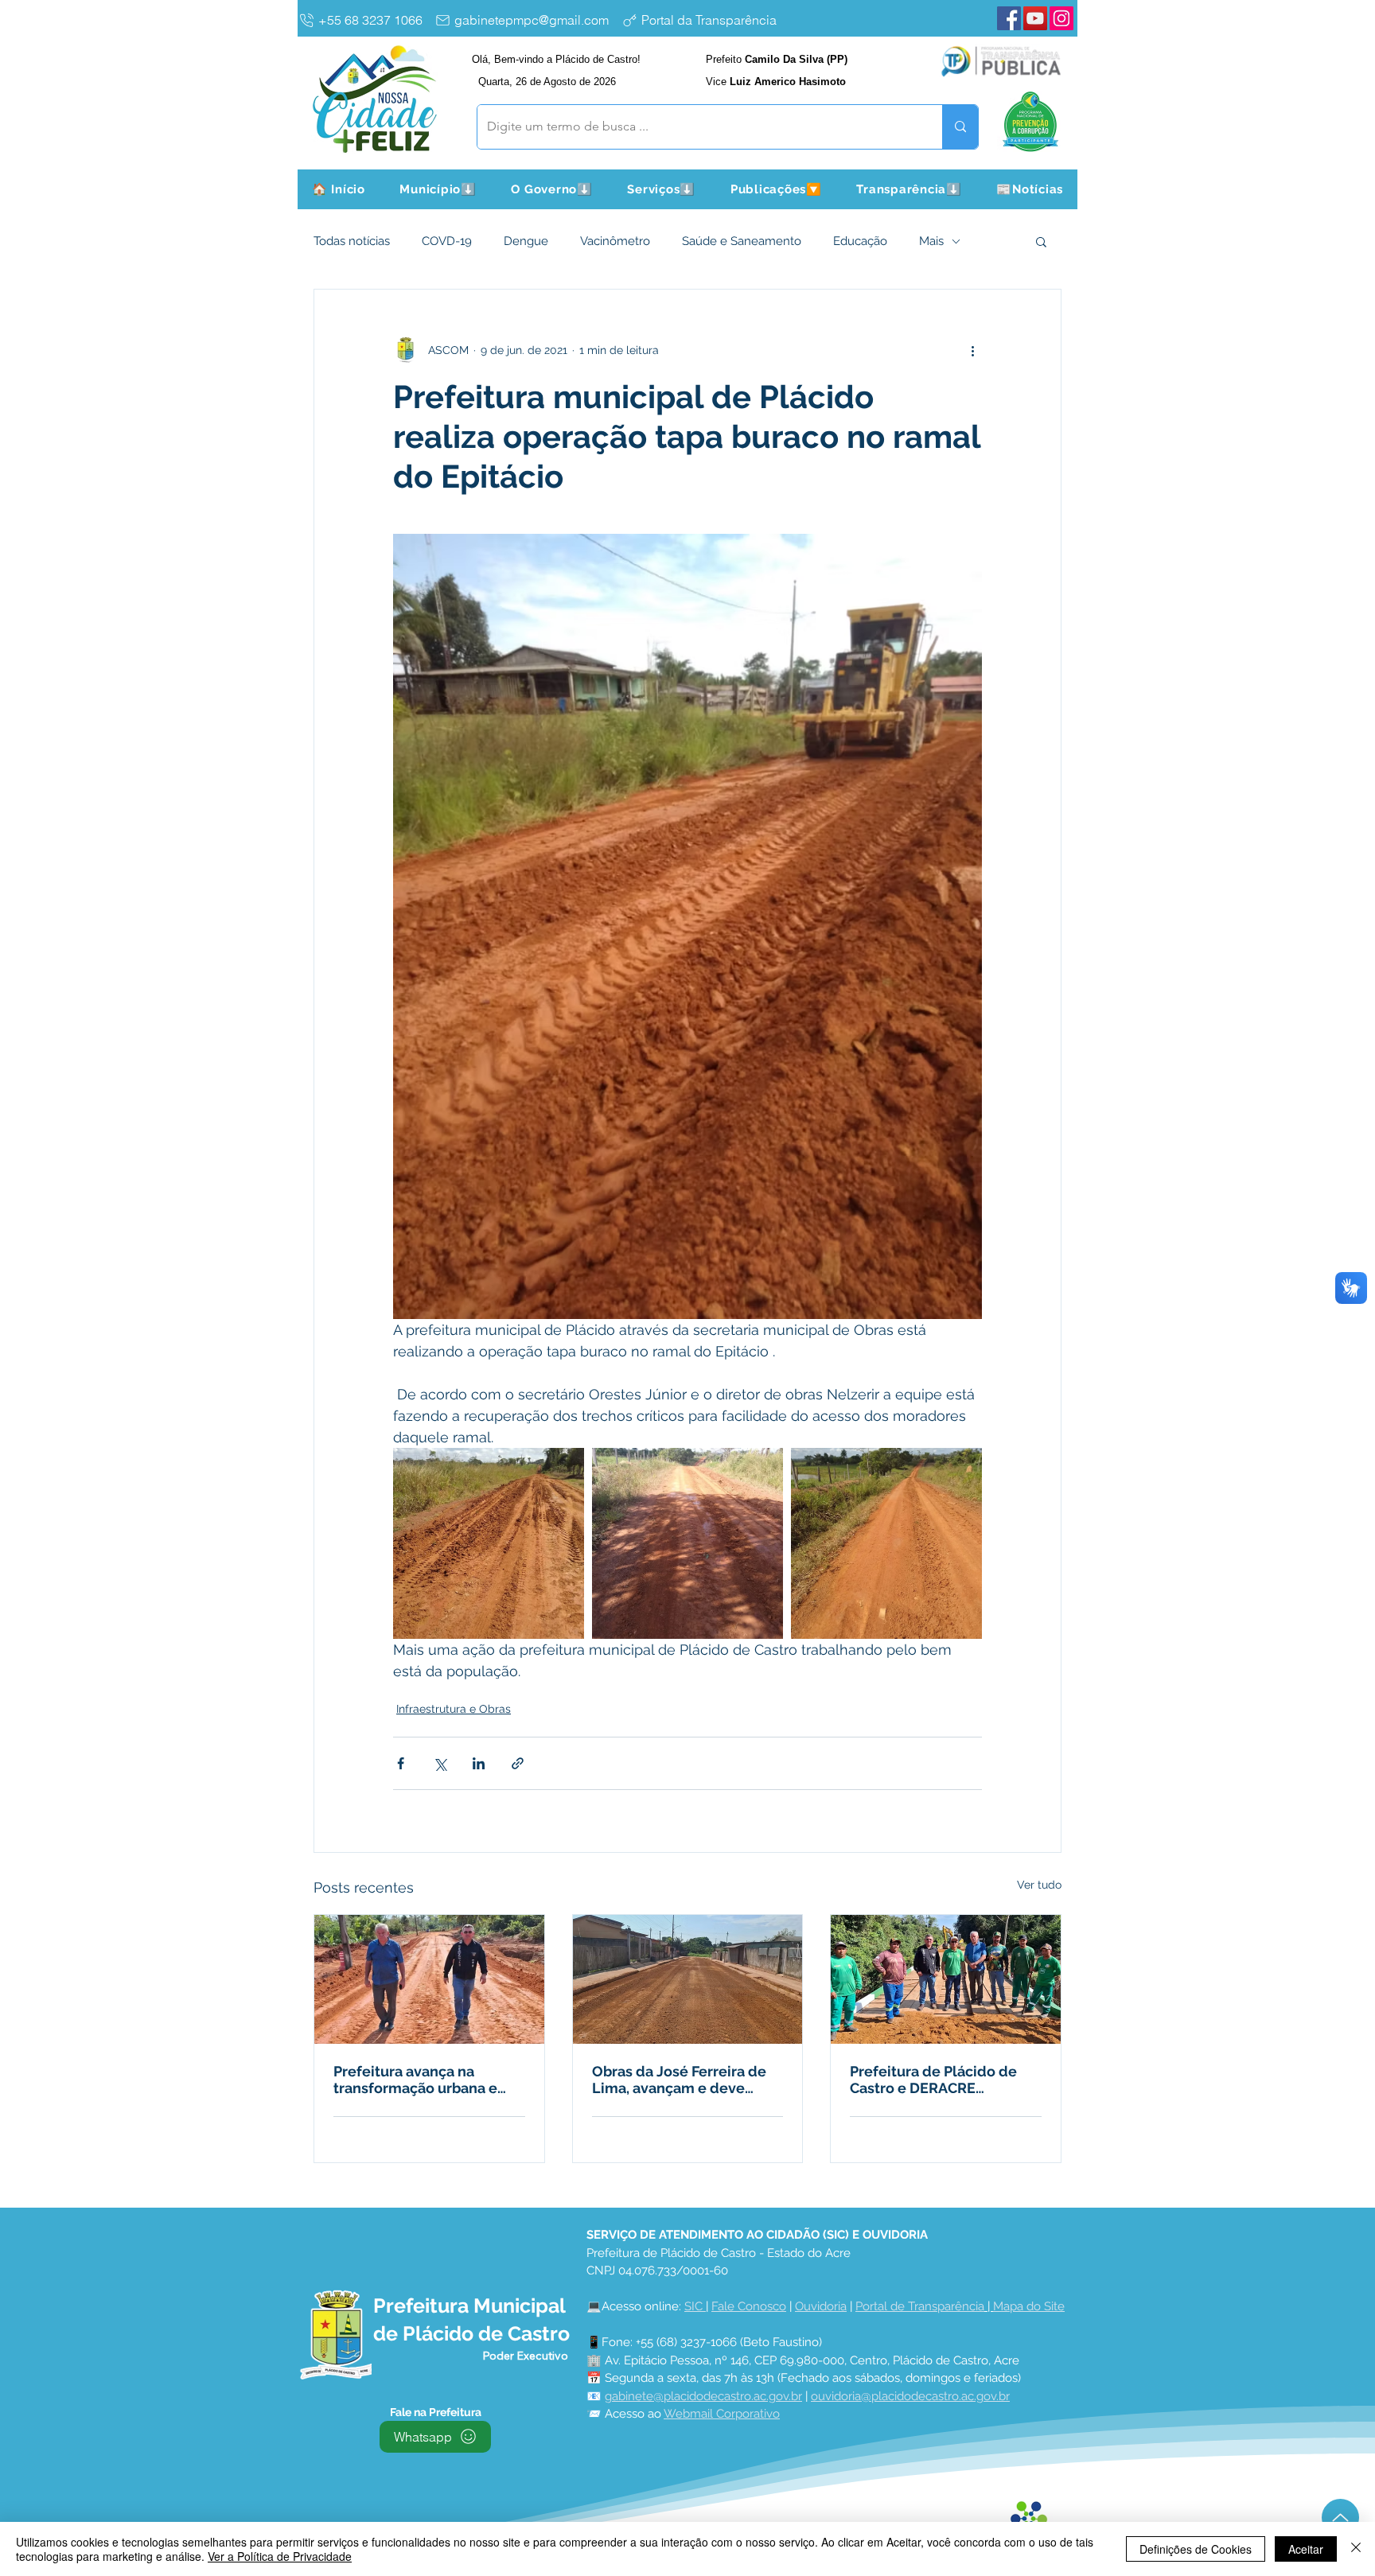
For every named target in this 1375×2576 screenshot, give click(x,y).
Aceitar (1306, 2549)
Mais (931, 241)
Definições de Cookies (1196, 2549)
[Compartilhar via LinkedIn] (479, 1763)
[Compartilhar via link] (518, 1763)
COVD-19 (447, 241)
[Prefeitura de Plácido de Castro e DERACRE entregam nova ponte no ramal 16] (946, 1979)
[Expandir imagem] (489, 1543)
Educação (860, 241)
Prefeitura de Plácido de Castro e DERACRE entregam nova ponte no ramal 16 (934, 2080)
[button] (438, 189)
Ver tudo (1039, 1885)
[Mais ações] (972, 350)
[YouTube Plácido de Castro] (1035, 18)
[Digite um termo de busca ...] (960, 127)
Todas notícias (352, 241)
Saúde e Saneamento (742, 241)
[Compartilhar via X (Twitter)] (440, 1763)
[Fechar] (1356, 2549)
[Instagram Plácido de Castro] (1061, 18)
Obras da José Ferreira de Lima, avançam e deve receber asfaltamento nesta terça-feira (687, 2080)
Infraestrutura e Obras (454, 1709)
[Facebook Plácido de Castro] (1009, 18)
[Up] (1340, 2518)
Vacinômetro (615, 241)
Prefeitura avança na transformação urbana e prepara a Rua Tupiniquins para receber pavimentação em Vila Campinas (428, 2080)
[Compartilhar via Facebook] (401, 1763)
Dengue (526, 241)
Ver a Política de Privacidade (280, 2556)
